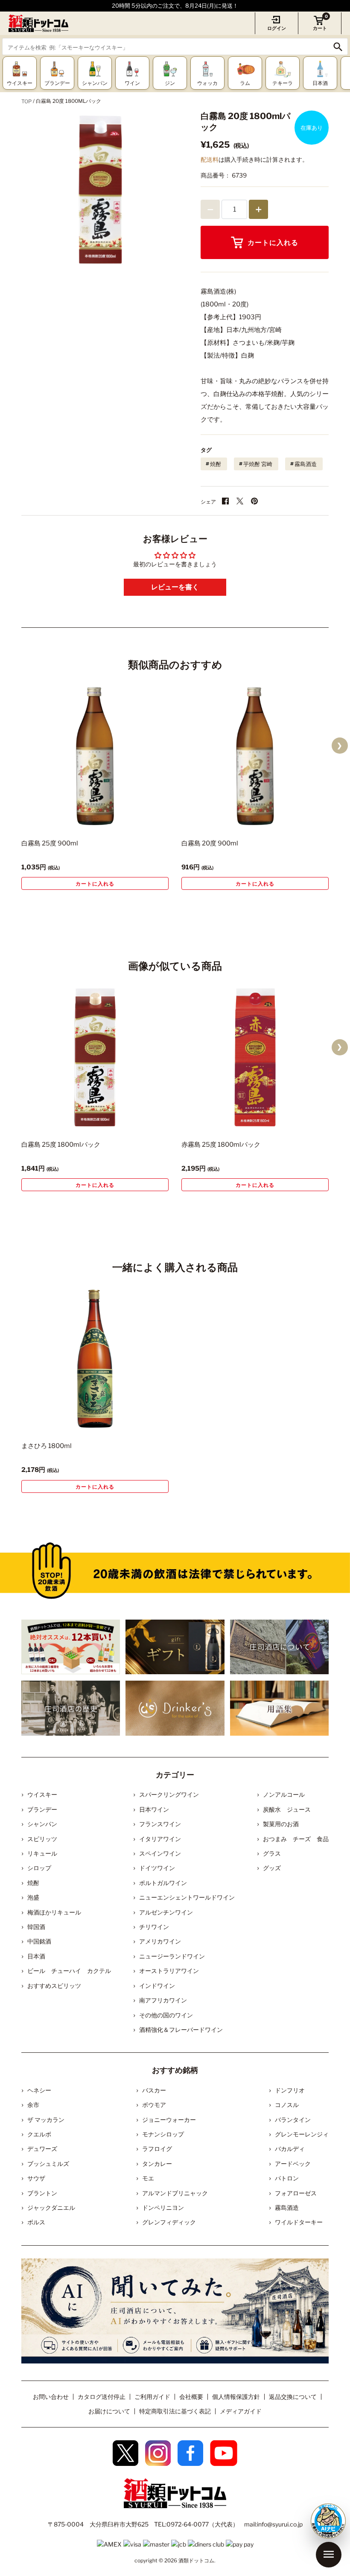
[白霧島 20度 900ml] (255, 756)
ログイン (277, 28)
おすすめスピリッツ (54, 1986)
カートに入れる (273, 243)
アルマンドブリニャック (175, 2193)
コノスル (287, 2105)
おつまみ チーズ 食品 (296, 1839)
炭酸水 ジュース (287, 1809)
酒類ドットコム (196, 2560)
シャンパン (42, 1824)
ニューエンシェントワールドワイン (187, 1897)
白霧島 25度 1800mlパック (61, 1145)
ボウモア (154, 2105)
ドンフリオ (290, 2090)
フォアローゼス (296, 2193)
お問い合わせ (51, 2397)
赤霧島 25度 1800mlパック (221, 1145)
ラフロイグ (157, 2149)
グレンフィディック (169, 2222)
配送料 (210, 159)
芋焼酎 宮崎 (258, 464)
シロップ (39, 1868)
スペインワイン (160, 1853)
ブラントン (42, 2193)
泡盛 (33, 1897)
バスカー (154, 2090)
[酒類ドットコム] (38, 23)
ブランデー (42, 1809)
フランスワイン (160, 1824)
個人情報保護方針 (236, 2397)
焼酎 (216, 464)
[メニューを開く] (329, 2555)
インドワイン (157, 1986)
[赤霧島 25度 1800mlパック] (255, 1057)
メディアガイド (241, 2411)
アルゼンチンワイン (166, 1912)
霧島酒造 (306, 464)
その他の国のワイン (166, 2015)
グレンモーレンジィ (302, 2134)
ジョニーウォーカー (169, 2120)
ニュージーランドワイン (172, 1956)
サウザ (36, 2178)
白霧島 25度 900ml (50, 843)
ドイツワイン (157, 1868)
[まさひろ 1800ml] (95, 1359)
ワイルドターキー (299, 2222)
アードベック (293, 2164)
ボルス (36, 2222)
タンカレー (157, 2164)
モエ (148, 2178)
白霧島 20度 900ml (210, 843)
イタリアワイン (160, 1839)
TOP (26, 101)
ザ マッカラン (46, 2120)
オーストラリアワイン (169, 1971)
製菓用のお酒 (281, 1824)
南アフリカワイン (163, 2000)
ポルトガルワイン (163, 1883)
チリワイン (154, 1927)
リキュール (42, 1853)
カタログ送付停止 (102, 2397)
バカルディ (290, 2149)
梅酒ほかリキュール (54, 1912)
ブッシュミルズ (48, 2164)
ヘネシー (39, 2090)
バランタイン (293, 2120)
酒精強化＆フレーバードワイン (181, 2030)
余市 (33, 2105)
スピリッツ (42, 1839)
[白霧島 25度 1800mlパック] (95, 1057)
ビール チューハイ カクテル (69, 1971)
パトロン (287, 2178)
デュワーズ (42, 2149)
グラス (272, 1853)
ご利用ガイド (152, 2397)
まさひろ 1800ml (47, 1446)
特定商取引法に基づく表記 (175, 2411)
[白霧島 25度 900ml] (95, 756)
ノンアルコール (284, 1794)
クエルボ (39, 2134)
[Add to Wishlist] (147, 820)
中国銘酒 (39, 1941)
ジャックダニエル (51, 2207)
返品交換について (293, 2397)
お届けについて (109, 2411)
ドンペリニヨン (163, 2207)
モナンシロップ (163, 2134)
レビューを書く (175, 587)
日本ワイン (154, 1809)
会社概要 (191, 2397)
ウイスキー (42, 1794)
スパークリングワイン (169, 1794)
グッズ (272, 1868)
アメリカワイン (160, 1941)
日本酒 (36, 1956)
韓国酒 (36, 1927)
